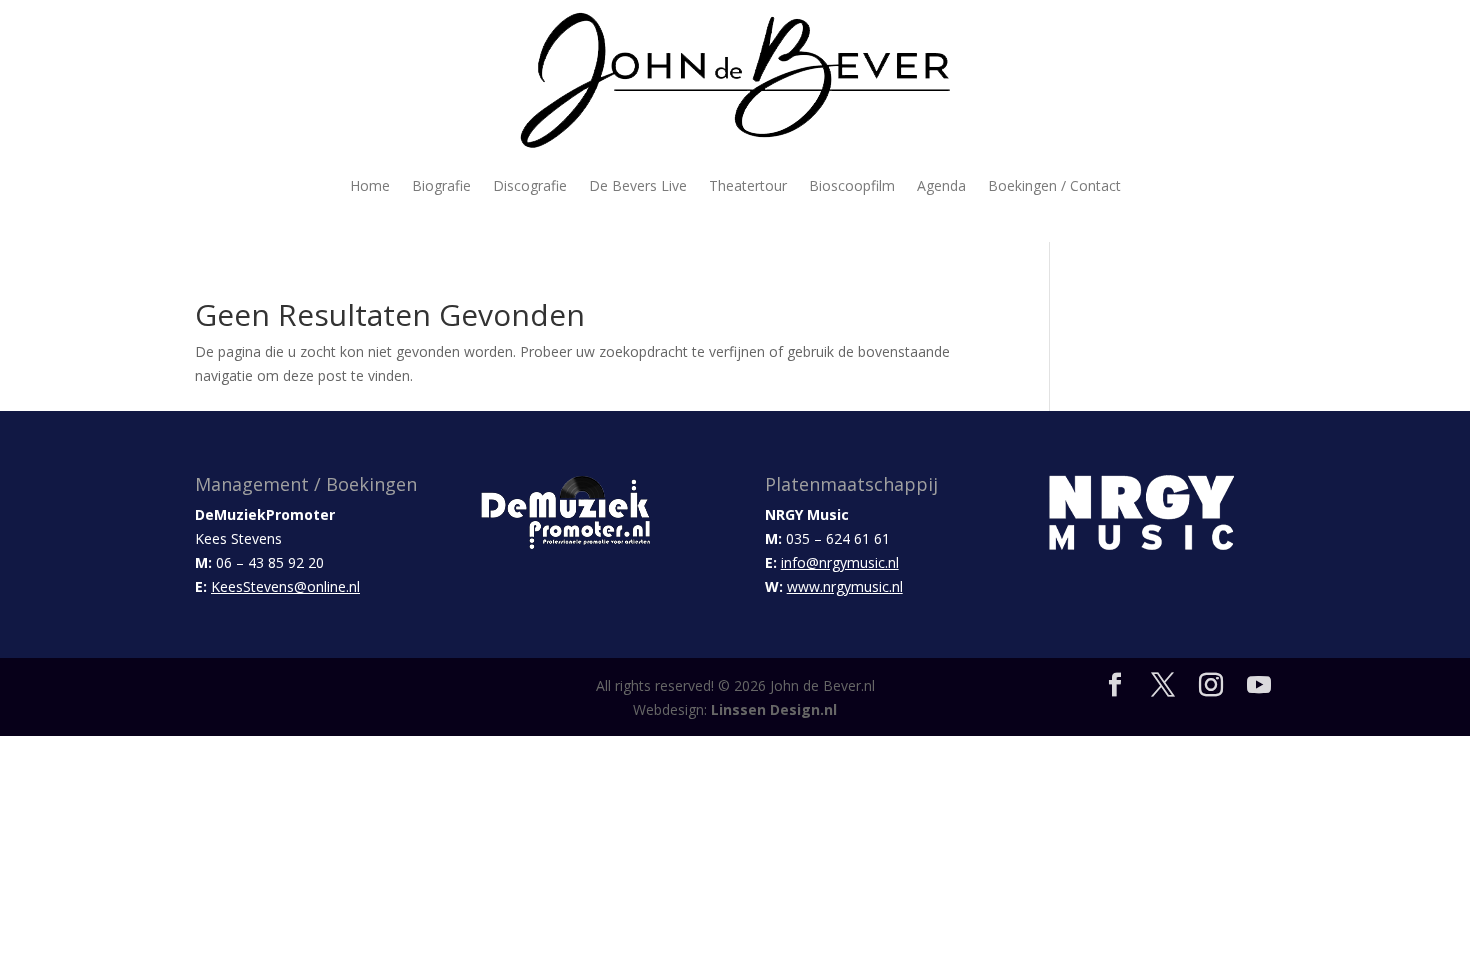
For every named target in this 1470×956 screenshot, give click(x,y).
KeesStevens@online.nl (285, 586)
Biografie (441, 185)
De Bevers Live (638, 185)
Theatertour (748, 185)
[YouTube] (1259, 685)
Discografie (530, 185)
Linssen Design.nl (774, 709)
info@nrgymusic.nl (840, 562)
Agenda (941, 185)
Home (370, 185)
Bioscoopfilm (852, 185)
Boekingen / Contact (1054, 185)
